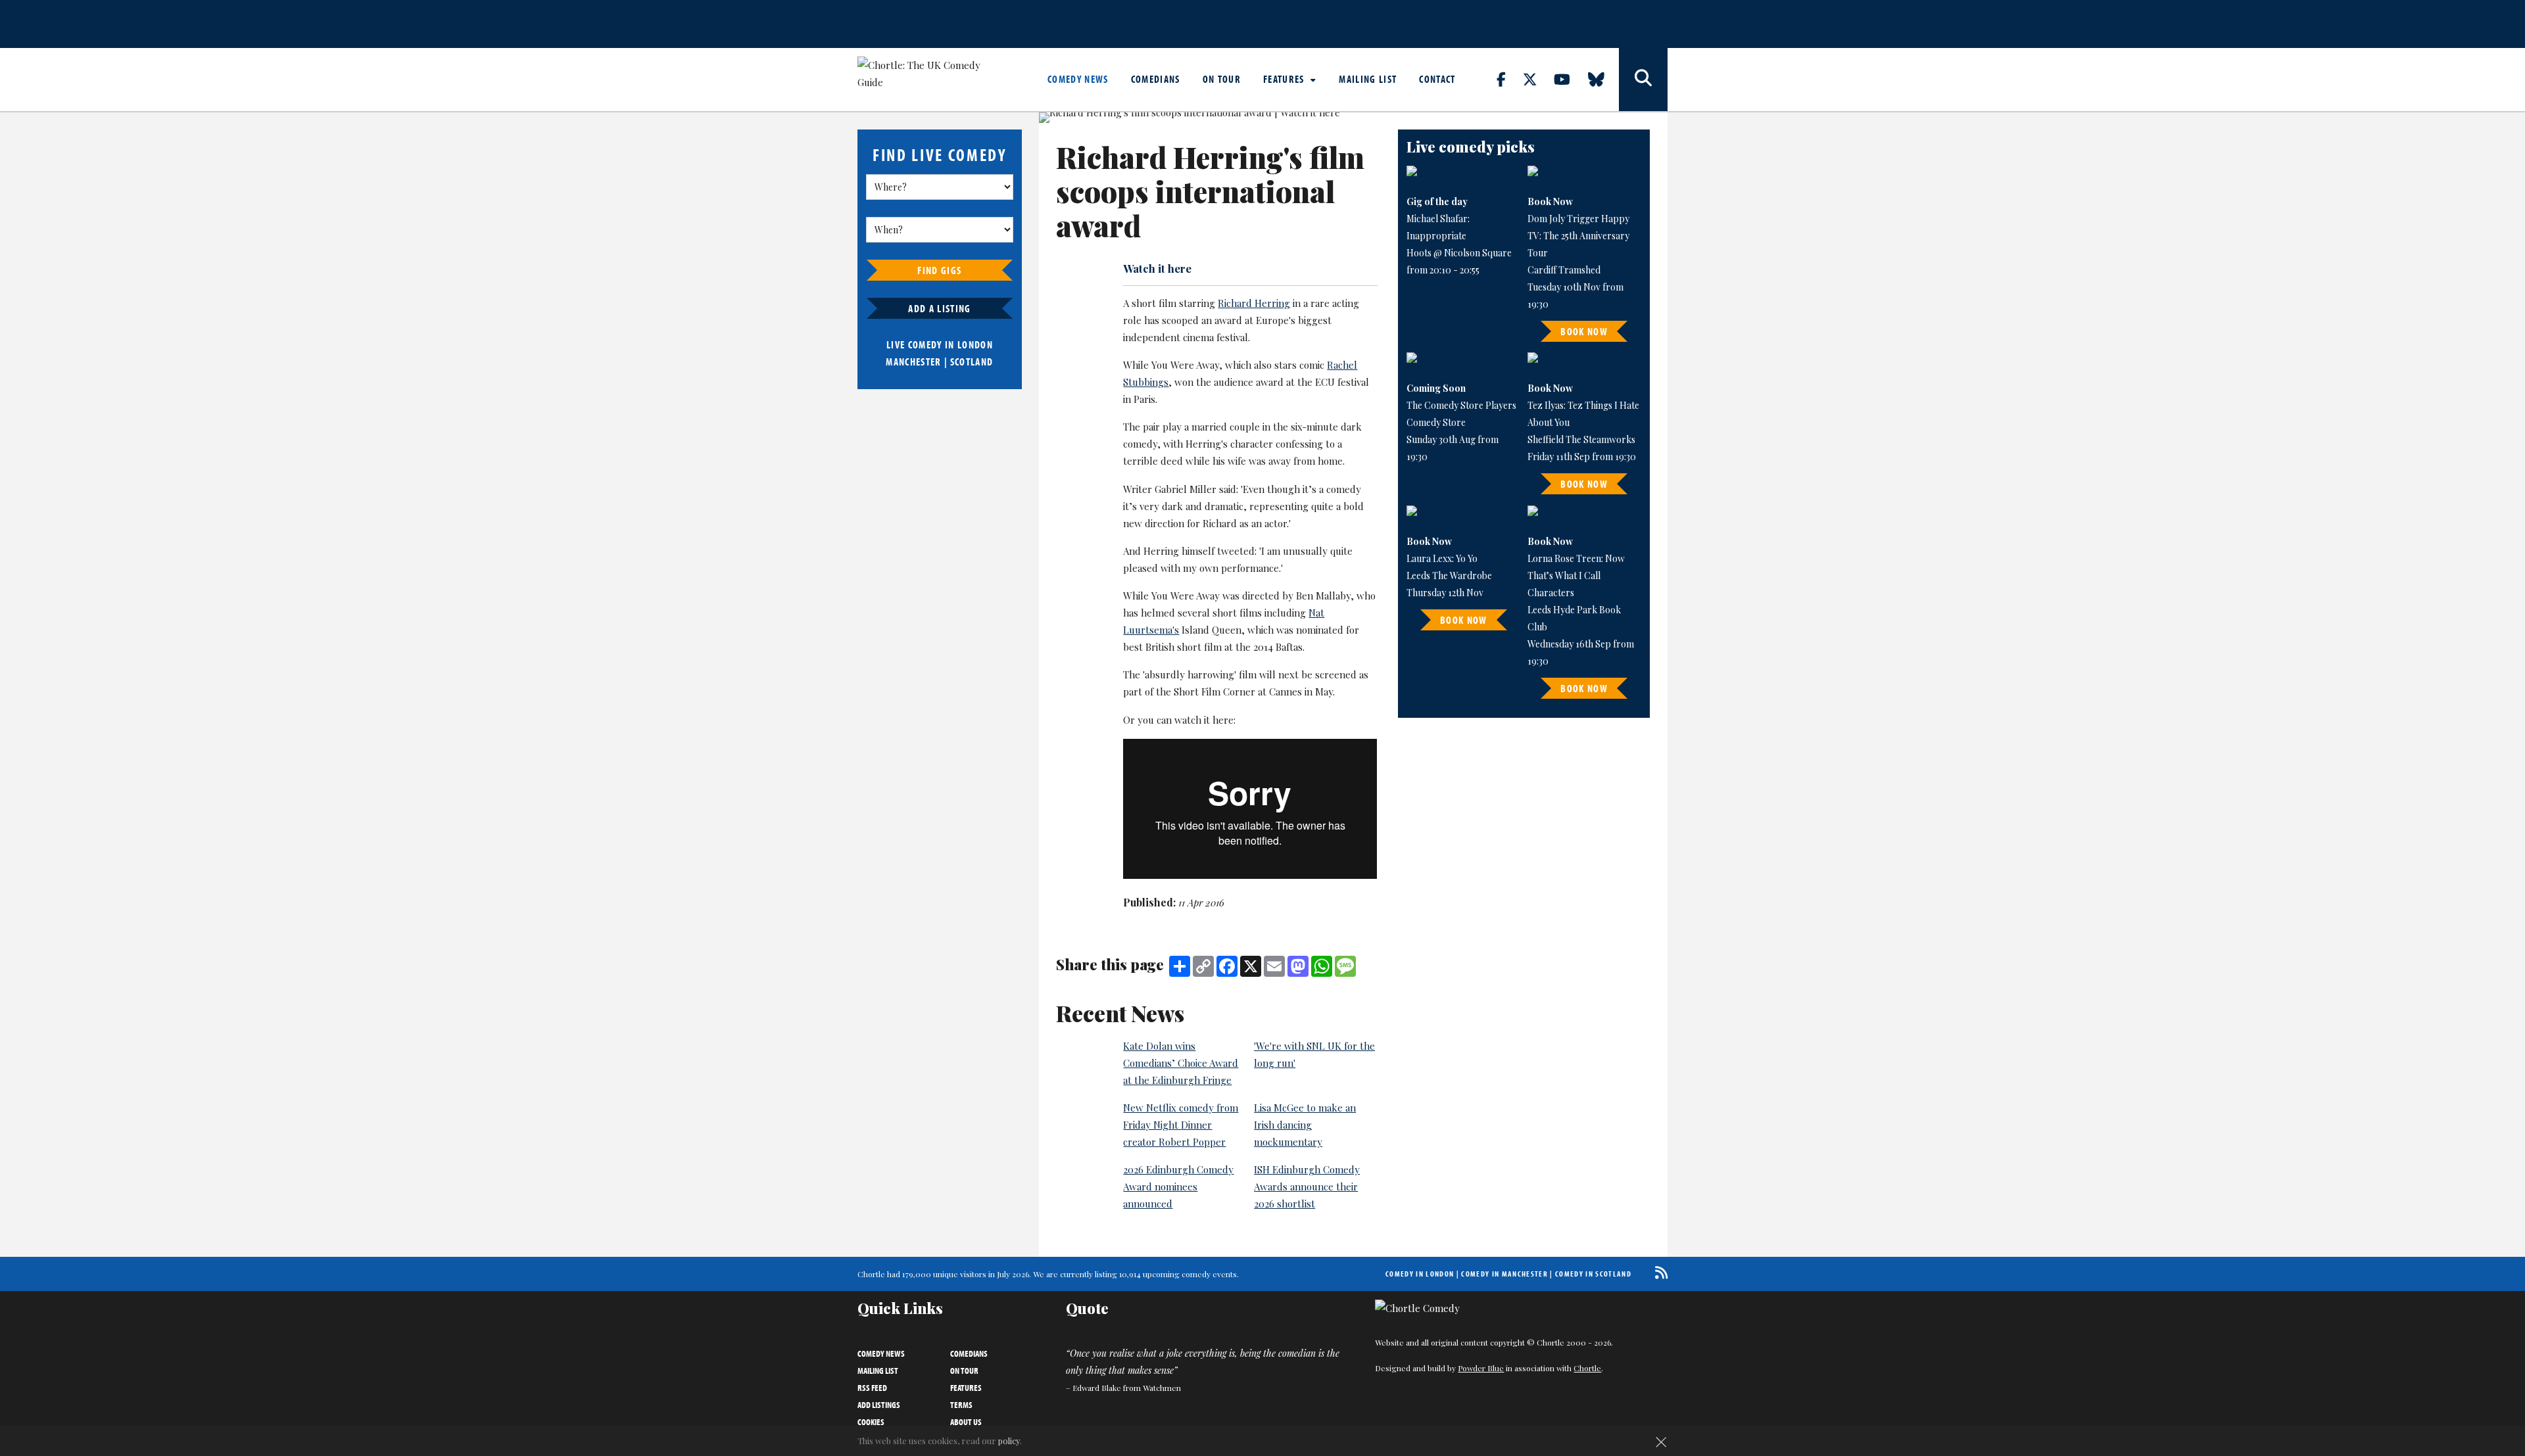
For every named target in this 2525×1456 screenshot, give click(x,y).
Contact (1437, 79)
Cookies (871, 1422)
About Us (966, 1422)
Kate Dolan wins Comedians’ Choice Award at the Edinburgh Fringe (1181, 1063)
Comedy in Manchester (1504, 1274)
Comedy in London (1420, 1274)
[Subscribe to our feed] (1658, 1272)
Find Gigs (939, 270)
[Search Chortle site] (1643, 80)
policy (1009, 1441)
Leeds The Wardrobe (1449, 575)
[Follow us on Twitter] (1537, 79)
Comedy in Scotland (1593, 1274)
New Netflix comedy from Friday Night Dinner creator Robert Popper (1181, 1125)
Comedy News (1078, 79)
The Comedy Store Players (1461, 405)
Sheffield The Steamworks (1581, 439)
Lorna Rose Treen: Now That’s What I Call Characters (1576, 575)
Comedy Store (1436, 422)
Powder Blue (1481, 1368)
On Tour (1222, 79)
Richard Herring (1254, 303)
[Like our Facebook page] (1509, 79)
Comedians (1156, 79)
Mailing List (1368, 79)
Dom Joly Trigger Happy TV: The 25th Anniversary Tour (1578, 236)
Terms (961, 1405)
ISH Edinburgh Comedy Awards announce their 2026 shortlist (1307, 1186)
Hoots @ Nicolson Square (1459, 253)
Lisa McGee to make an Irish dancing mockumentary (1305, 1125)
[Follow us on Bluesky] (1604, 79)
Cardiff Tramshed (1564, 270)
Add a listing (939, 308)
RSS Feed (872, 1388)
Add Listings (879, 1405)
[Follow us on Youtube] (1570, 79)
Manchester (913, 362)
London (975, 344)
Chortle (1587, 1368)
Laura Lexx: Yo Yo (1442, 558)
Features (1285, 79)
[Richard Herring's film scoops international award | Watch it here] (1209, 118)
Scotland (972, 362)
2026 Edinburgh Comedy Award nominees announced (1178, 1186)
